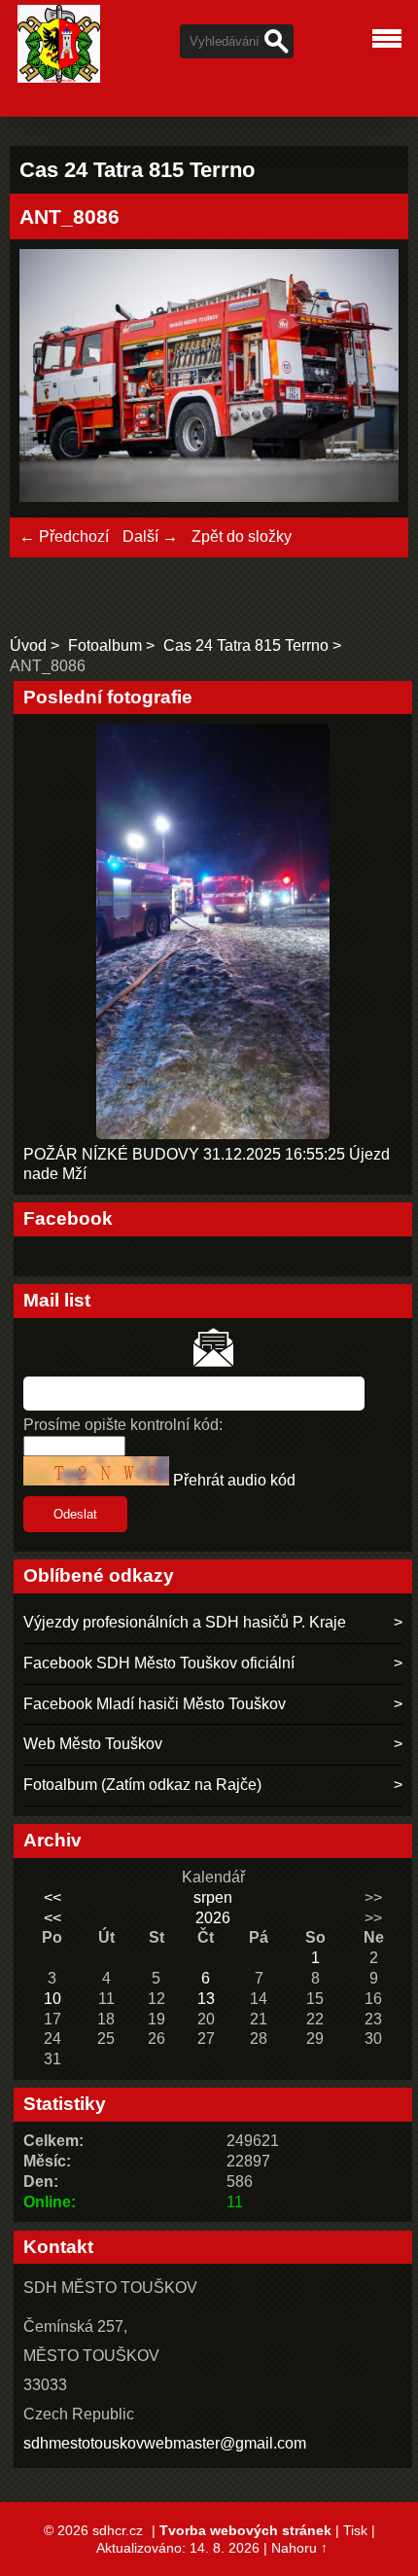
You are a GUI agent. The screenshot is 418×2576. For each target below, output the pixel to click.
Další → (150, 537)
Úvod (28, 645)
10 (52, 1999)
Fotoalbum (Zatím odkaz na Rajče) (142, 1785)
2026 (213, 1918)
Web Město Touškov (93, 1744)
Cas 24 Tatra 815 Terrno (246, 645)
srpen (213, 1897)
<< (52, 1897)
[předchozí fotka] (51, 378)
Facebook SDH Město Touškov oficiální (159, 1663)
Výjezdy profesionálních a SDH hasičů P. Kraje (185, 1622)
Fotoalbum (105, 645)
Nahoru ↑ (299, 2548)
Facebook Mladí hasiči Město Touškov (155, 1704)
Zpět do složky (242, 537)
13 (206, 1999)
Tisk (355, 2530)
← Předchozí (64, 537)
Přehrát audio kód (234, 1480)
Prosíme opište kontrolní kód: (123, 1425)
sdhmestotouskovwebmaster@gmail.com (165, 2443)
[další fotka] (367, 378)
